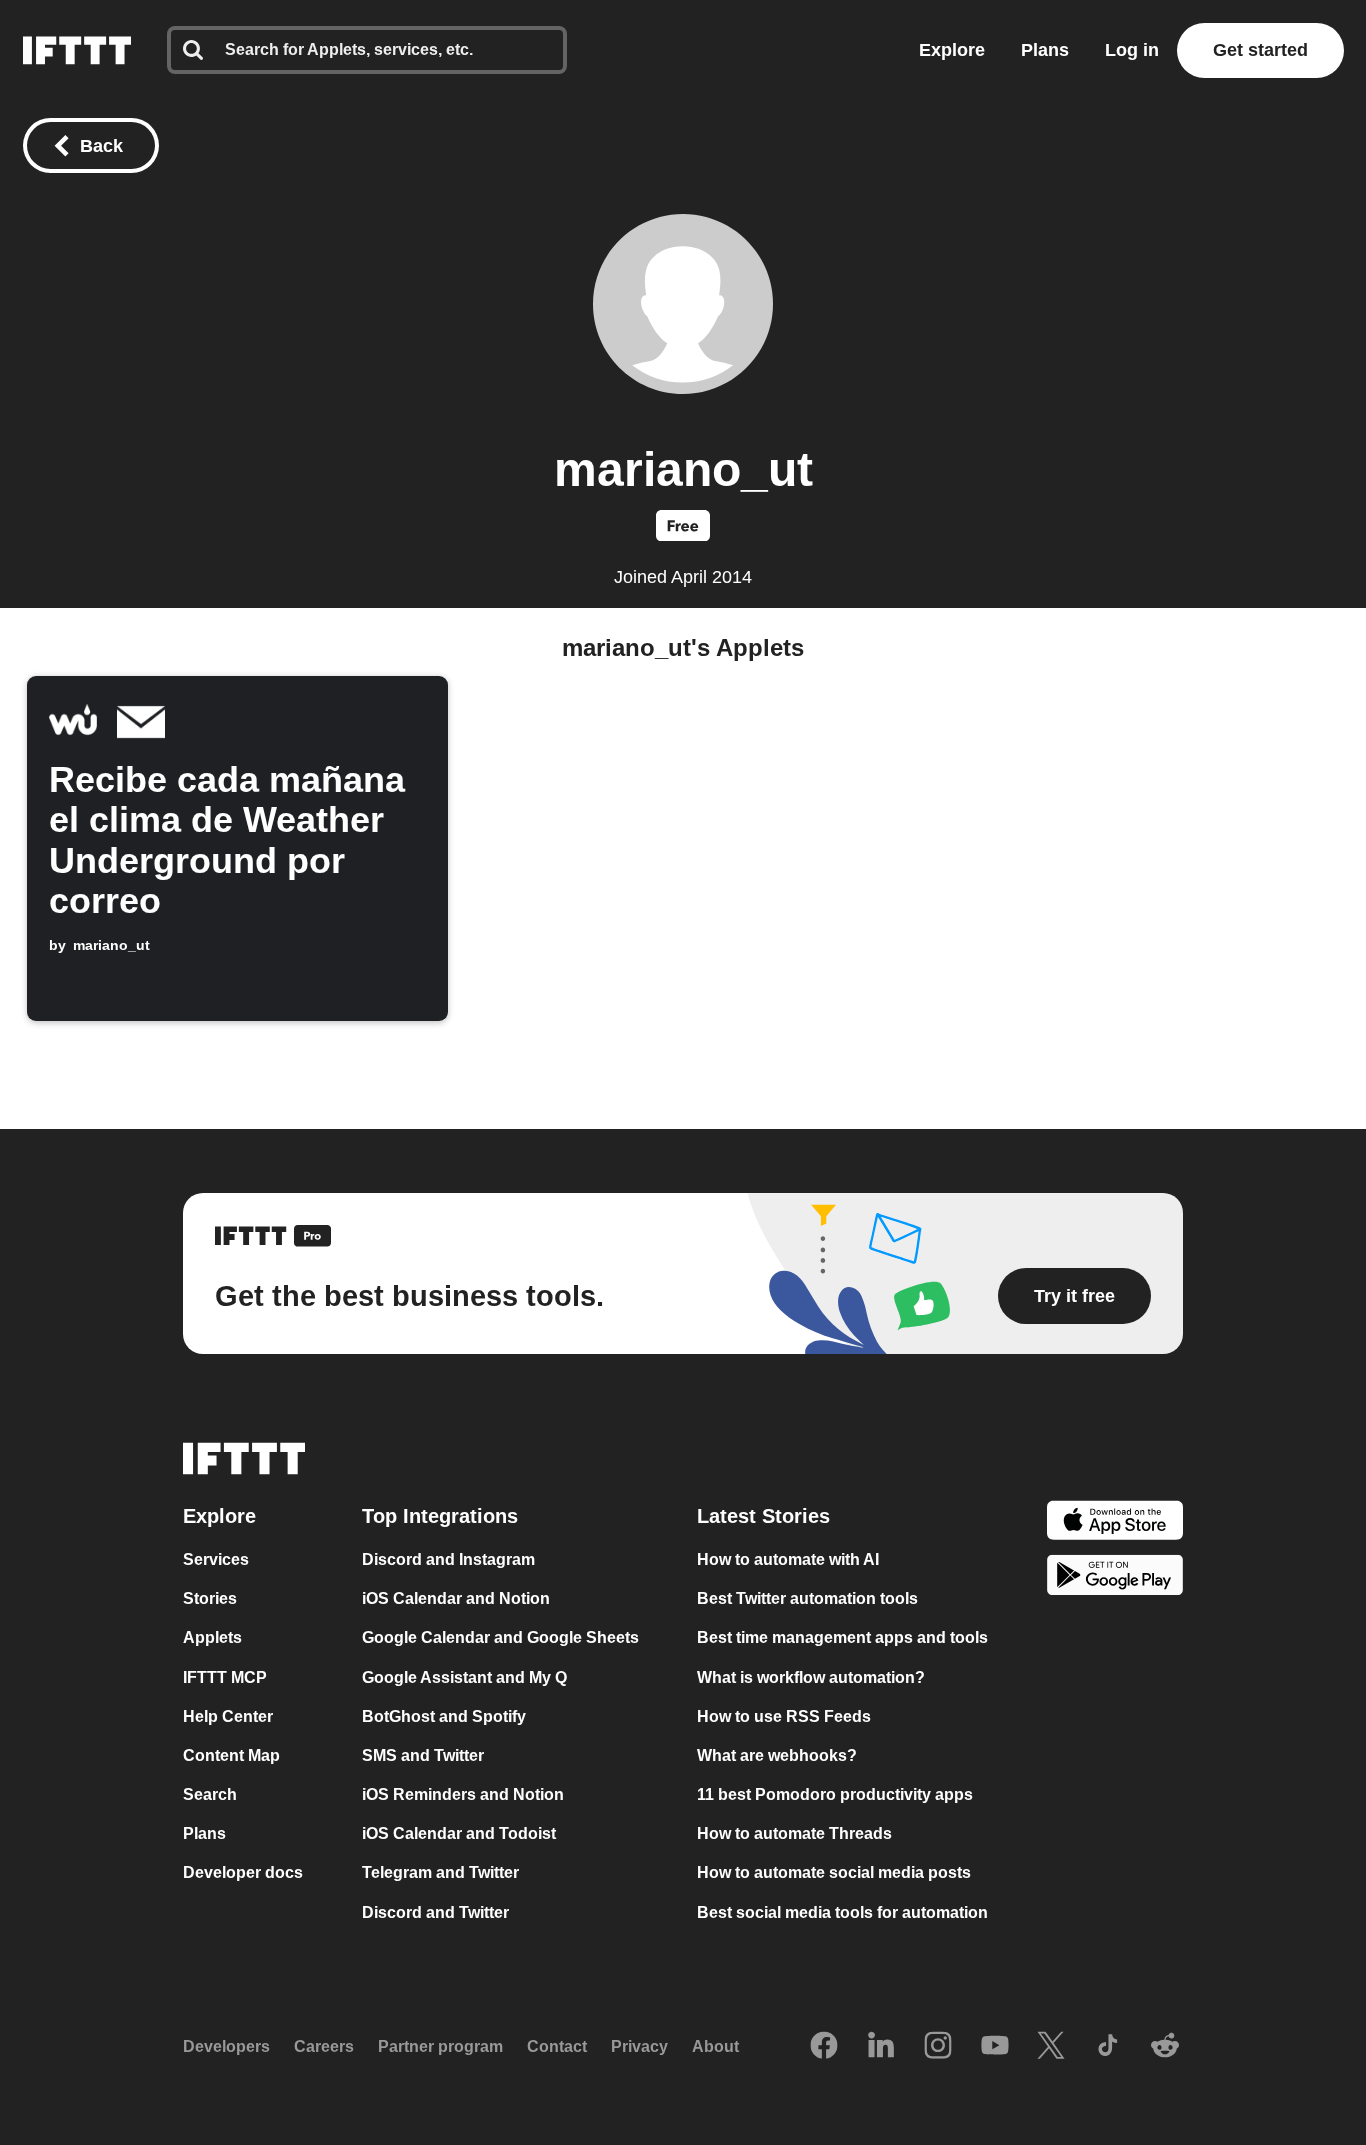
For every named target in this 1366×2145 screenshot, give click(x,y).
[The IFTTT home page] (77, 50)
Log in (1132, 50)
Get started (1260, 50)
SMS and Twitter (423, 1755)
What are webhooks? (777, 1755)
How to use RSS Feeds (784, 1716)
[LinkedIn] (881, 2047)
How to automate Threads (794, 1833)
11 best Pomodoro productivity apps (835, 1794)
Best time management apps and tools (842, 1638)
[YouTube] (995, 2047)
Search (210, 1794)
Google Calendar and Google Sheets (500, 1638)
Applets (212, 1638)
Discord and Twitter (435, 1912)
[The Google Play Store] (1115, 1578)
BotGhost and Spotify (444, 1716)
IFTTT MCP (225, 1677)
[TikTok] (1108, 2047)
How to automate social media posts (834, 1873)
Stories (210, 1598)
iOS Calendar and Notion (456, 1598)
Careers (324, 2046)
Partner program (440, 2046)
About (715, 2046)
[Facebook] (824, 2047)
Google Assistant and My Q (464, 1677)
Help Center (228, 1716)
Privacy (639, 2046)
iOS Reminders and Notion (463, 1794)
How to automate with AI (788, 1559)
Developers (226, 2046)
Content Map (231, 1755)
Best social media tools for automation (842, 1912)
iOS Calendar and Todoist (459, 1833)
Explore (952, 50)
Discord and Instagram (448, 1559)
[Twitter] (1051, 2047)
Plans (1045, 50)
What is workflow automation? (811, 1677)
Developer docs (243, 1873)
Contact (557, 2046)
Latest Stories (763, 1516)
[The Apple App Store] (1115, 1522)
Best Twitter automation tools (807, 1598)
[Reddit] (1165, 2047)
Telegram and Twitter (440, 1873)
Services (216, 1559)
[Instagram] (938, 2047)
